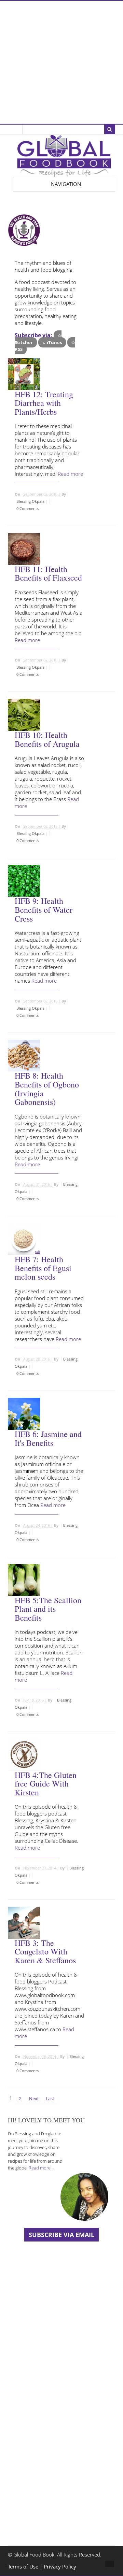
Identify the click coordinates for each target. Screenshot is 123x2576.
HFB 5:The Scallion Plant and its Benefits (48, 1609)
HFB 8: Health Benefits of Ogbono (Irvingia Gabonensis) (47, 1089)
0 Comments (28, 508)
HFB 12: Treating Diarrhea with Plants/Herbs (44, 403)
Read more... (41, 2168)
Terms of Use (24, 2567)
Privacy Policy (60, 2567)
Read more (70, 474)
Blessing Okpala (30, 501)
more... (72, 482)
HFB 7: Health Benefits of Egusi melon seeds (43, 1268)
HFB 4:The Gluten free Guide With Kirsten (46, 1784)
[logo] (64, 173)
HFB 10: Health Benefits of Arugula (47, 739)
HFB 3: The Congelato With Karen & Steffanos (45, 1952)
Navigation (66, 184)
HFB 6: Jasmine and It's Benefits (48, 1438)
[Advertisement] (61, 62)
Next (34, 2098)
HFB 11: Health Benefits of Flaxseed (48, 573)
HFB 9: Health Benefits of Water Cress (44, 909)
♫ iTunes (52, 342)
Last (50, 2098)
